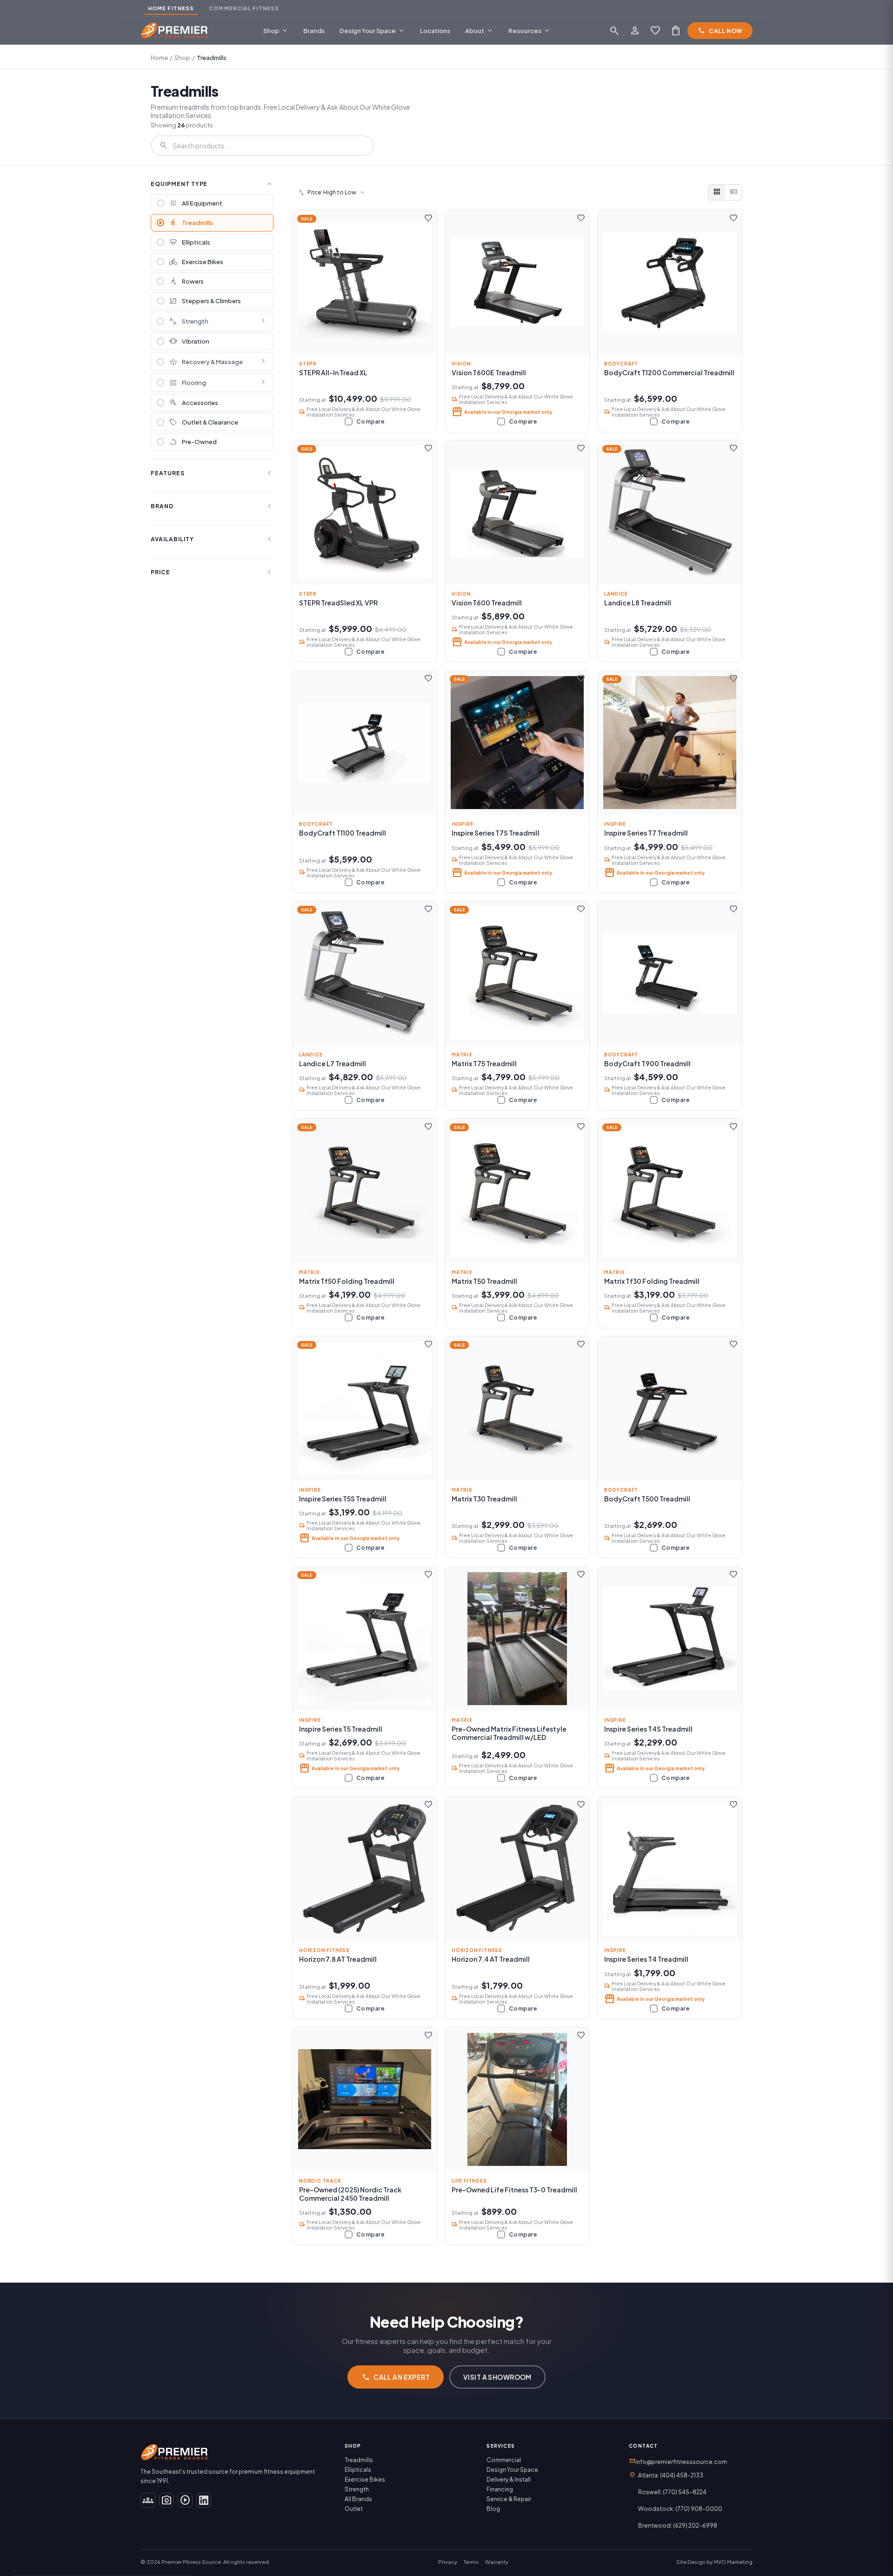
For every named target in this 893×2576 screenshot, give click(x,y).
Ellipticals (358, 2470)
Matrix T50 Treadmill (484, 1281)
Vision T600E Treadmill (489, 372)
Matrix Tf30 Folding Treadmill (652, 1281)
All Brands (358, 2499)
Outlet (354, 2509)
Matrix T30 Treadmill (484, 1499)
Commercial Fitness (244, 8)
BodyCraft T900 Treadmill (647, 1063)
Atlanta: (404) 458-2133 (671, 2475)
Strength (189, 321)
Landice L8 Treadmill (638, 603)
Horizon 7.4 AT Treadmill (491, 1959)
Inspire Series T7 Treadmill (646, 833)
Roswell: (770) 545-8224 (672, 2492)
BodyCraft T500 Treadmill (647, 1499)
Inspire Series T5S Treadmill (343, 1499)
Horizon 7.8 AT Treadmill (338, 1959)
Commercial (504, 2460)
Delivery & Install (509, 2480)
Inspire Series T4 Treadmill (646, 1959)
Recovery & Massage (206, 362)
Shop (276, 31)
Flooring (187, 383)
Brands (314, 31)
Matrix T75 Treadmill (484, 1063)
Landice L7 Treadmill (333, 1063)
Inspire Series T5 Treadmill (341, 1729)
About (479, 31)
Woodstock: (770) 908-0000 (680, 2509)
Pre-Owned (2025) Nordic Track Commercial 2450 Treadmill (350, 2194)
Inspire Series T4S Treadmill (648, 1729)
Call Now (720, 31)
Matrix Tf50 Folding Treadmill (347, 1281)
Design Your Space (372, 31)
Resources (530, 31)
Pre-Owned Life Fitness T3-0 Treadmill (514, 2190)
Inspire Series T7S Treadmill (496, 833)
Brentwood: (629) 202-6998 (678, 2526)
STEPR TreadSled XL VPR (338, 603)
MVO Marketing (733, 2562)
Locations (435, 31)
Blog (493, 2509)
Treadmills (359, 2460)
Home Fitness (171, 8)
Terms (471, 2562)
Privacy (448, 2562)
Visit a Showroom (497, 2377)
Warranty (497, 2562)
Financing (500, 2489)
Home (159, 58)
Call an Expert (396, 2377)
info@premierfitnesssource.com (678, 2461)
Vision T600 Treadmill (487, 603)
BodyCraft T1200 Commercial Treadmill (669, 372)
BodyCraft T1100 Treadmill (343, 833)
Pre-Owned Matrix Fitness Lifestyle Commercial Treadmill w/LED (509, 1733)
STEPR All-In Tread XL (333, 372)
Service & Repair (509, 2499)
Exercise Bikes (365, 2480)
